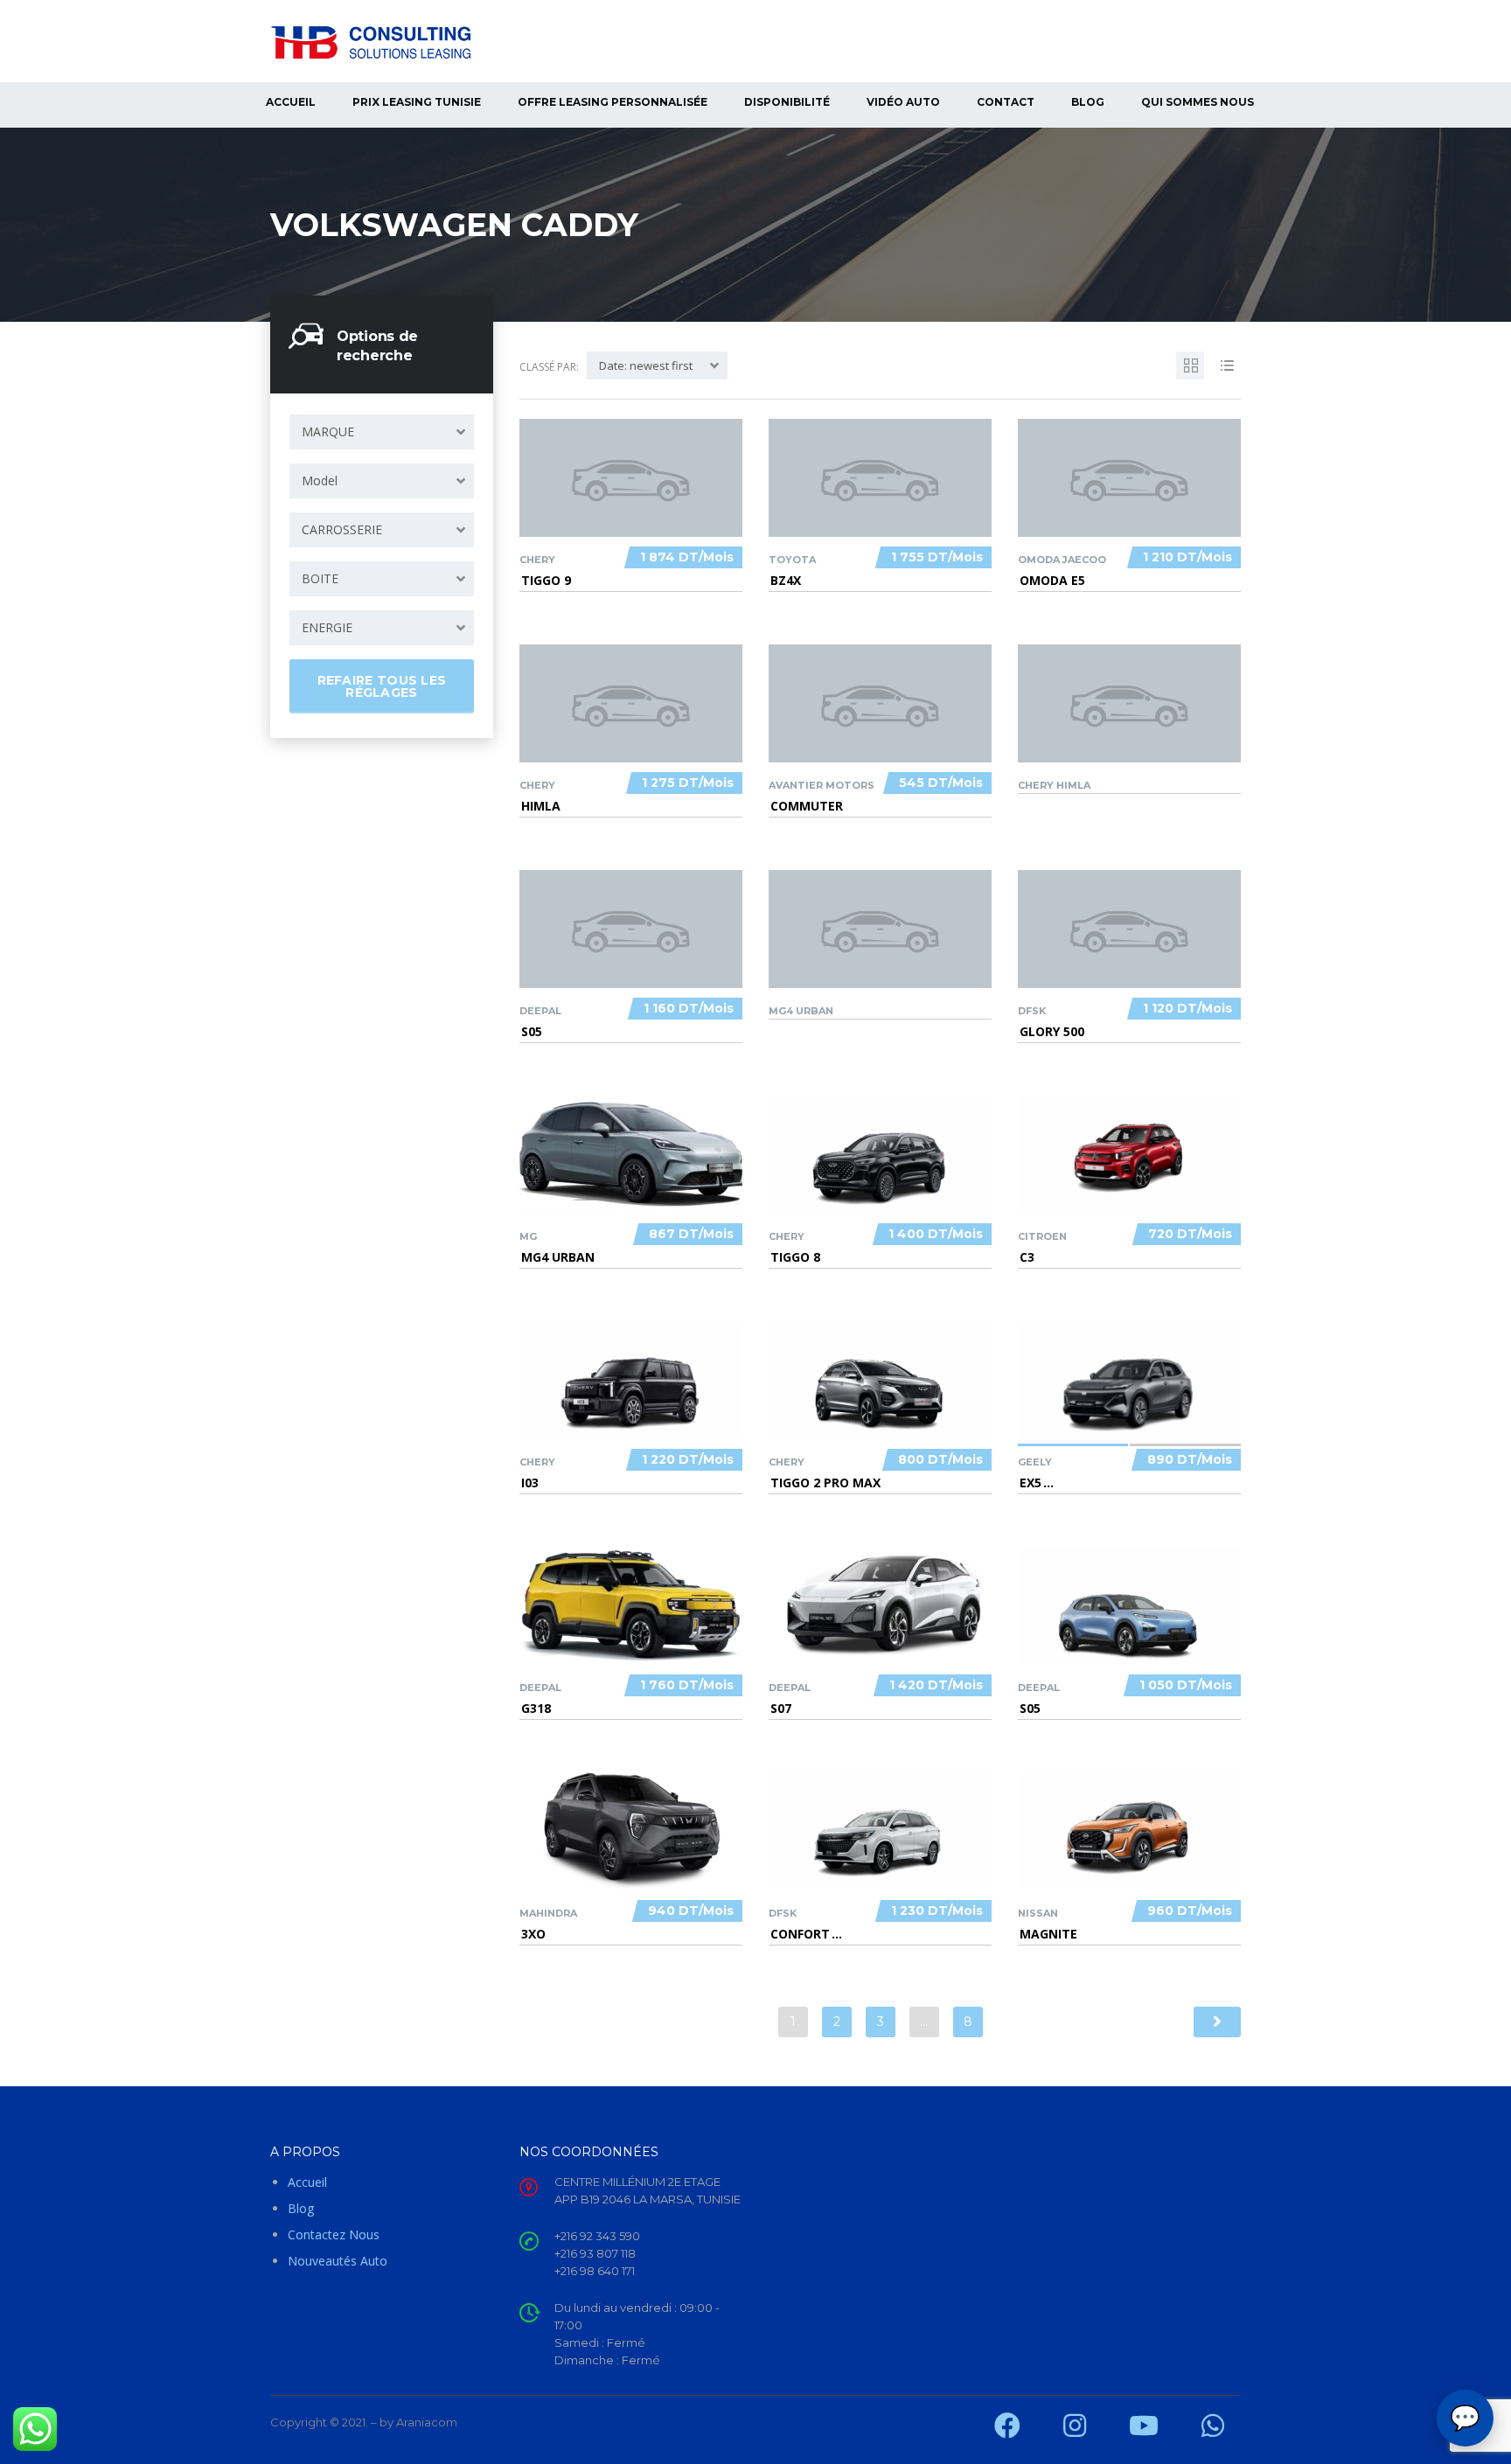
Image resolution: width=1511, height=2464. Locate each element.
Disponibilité (787, 102)
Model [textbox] (320, 480)
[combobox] (382, 432)
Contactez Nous (334, 2234)
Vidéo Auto (903, 102)
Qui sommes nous (1198, 102)
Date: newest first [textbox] (646, 365)
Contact (1006, 102)
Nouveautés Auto (338, 2261)
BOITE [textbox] (320, 578)
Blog (1088, 102)
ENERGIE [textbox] (327, 627)
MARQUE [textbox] (328, 432)
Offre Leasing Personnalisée (613, 102)
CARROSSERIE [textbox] (342, 529)
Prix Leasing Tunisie (417, 102)
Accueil (291, 102)
